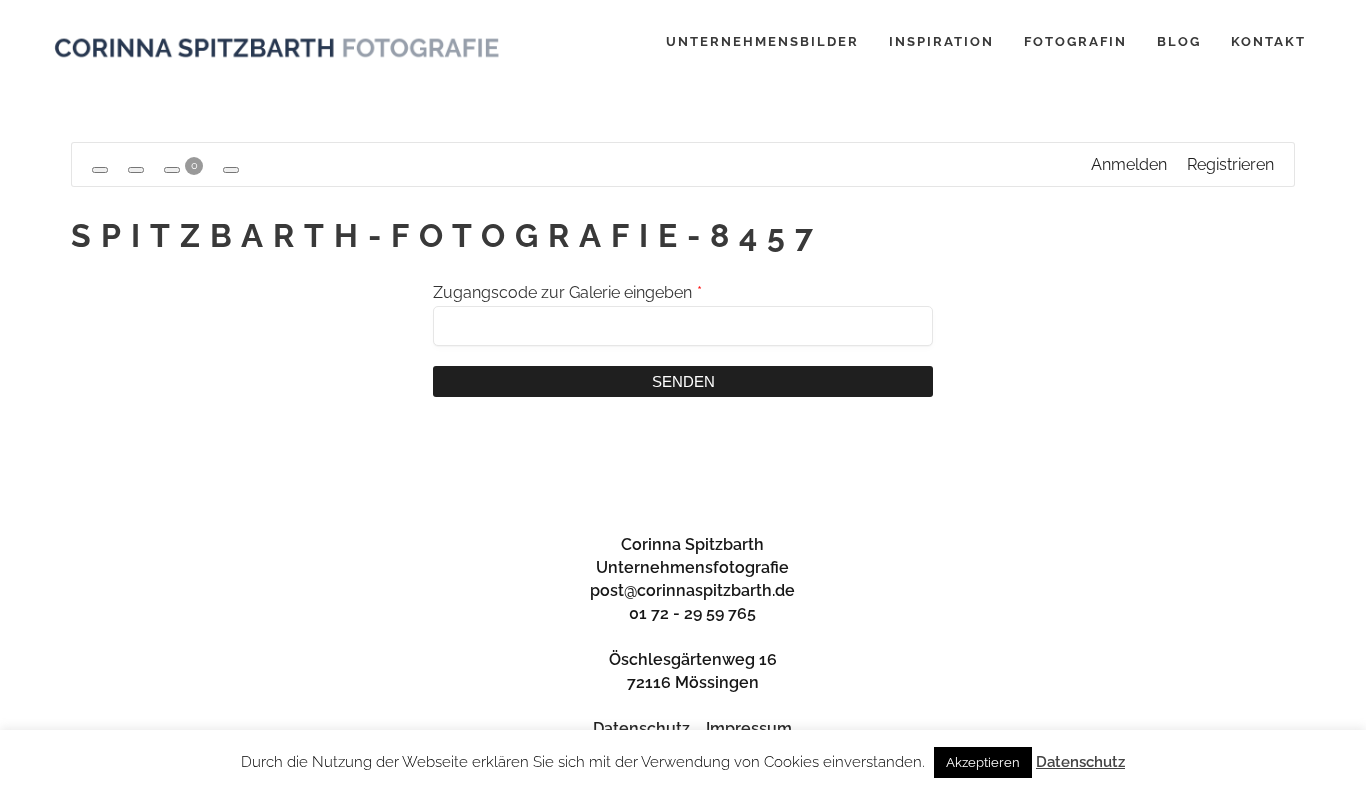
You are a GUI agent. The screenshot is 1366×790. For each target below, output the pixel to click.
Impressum (749, 728)
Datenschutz (641, 728)
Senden (683, 381)
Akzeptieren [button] (983, 762)
